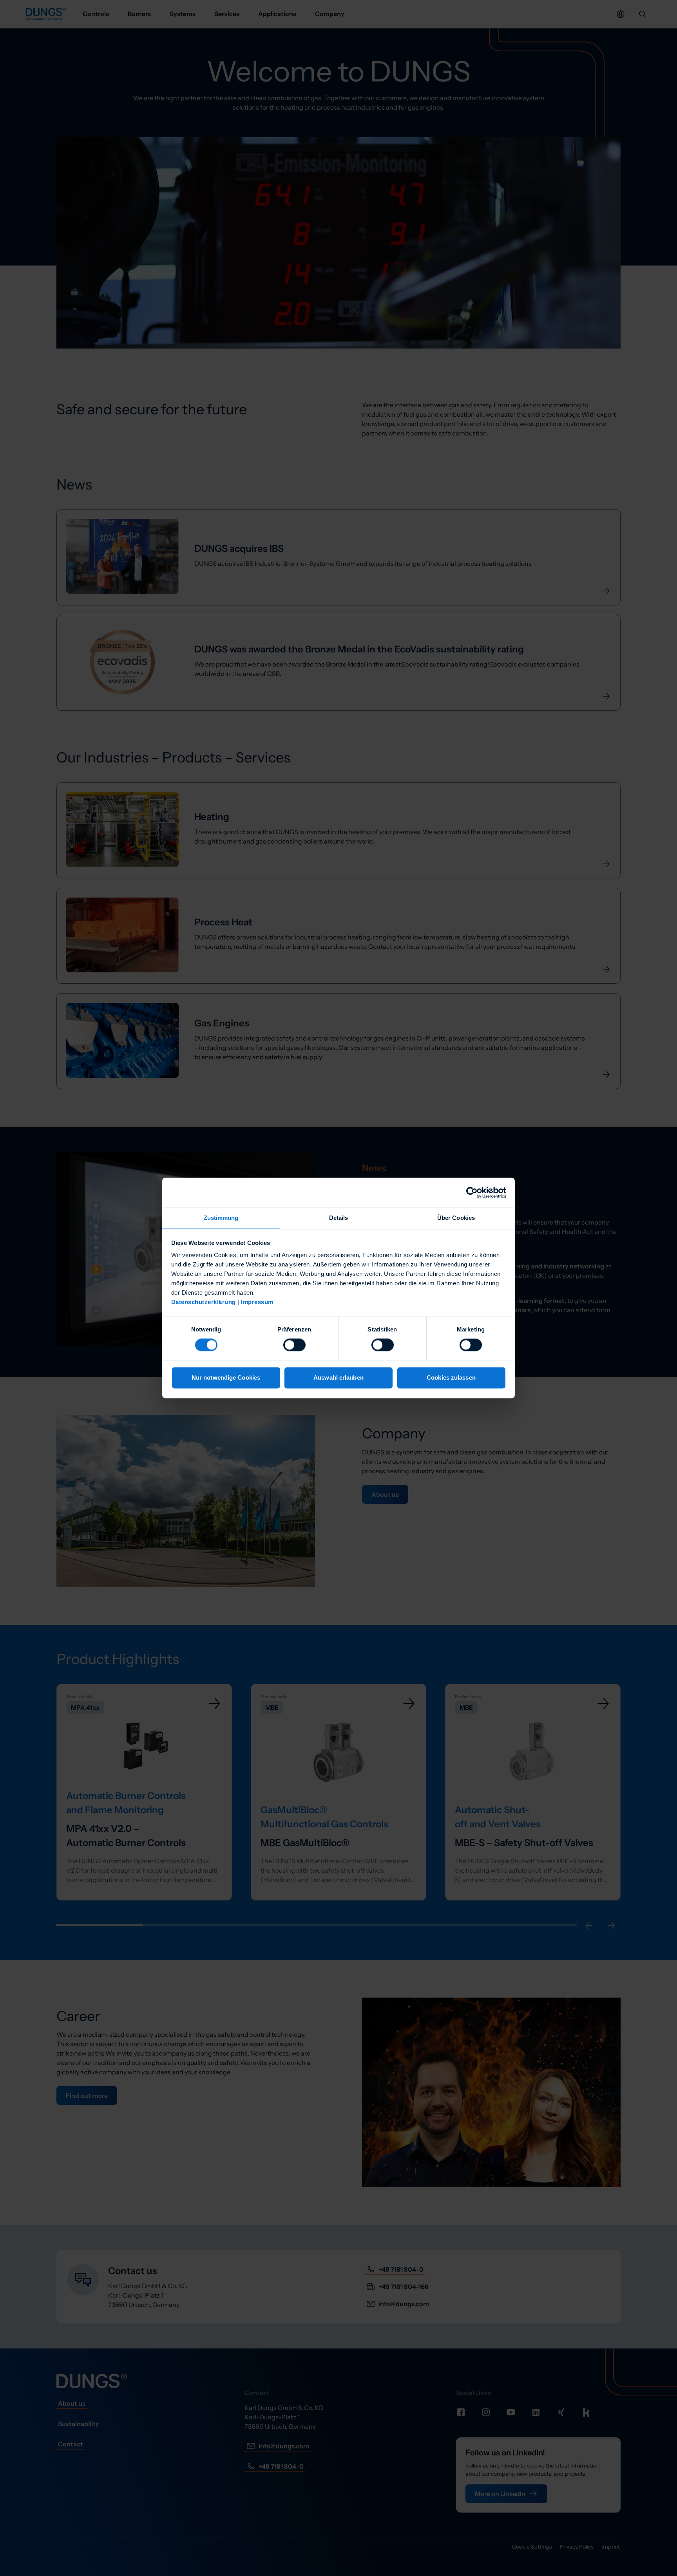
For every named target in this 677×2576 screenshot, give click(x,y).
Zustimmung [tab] (221, 1218)
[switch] (294, 1345)
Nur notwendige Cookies (226, 1377)
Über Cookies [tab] (456, 1218)
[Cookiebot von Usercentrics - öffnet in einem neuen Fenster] (472, 1192)
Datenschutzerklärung (204, 1302)
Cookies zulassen (451, 1377)
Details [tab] (339, 1218)
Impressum (257, 1302)
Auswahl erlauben (338, 1377)
